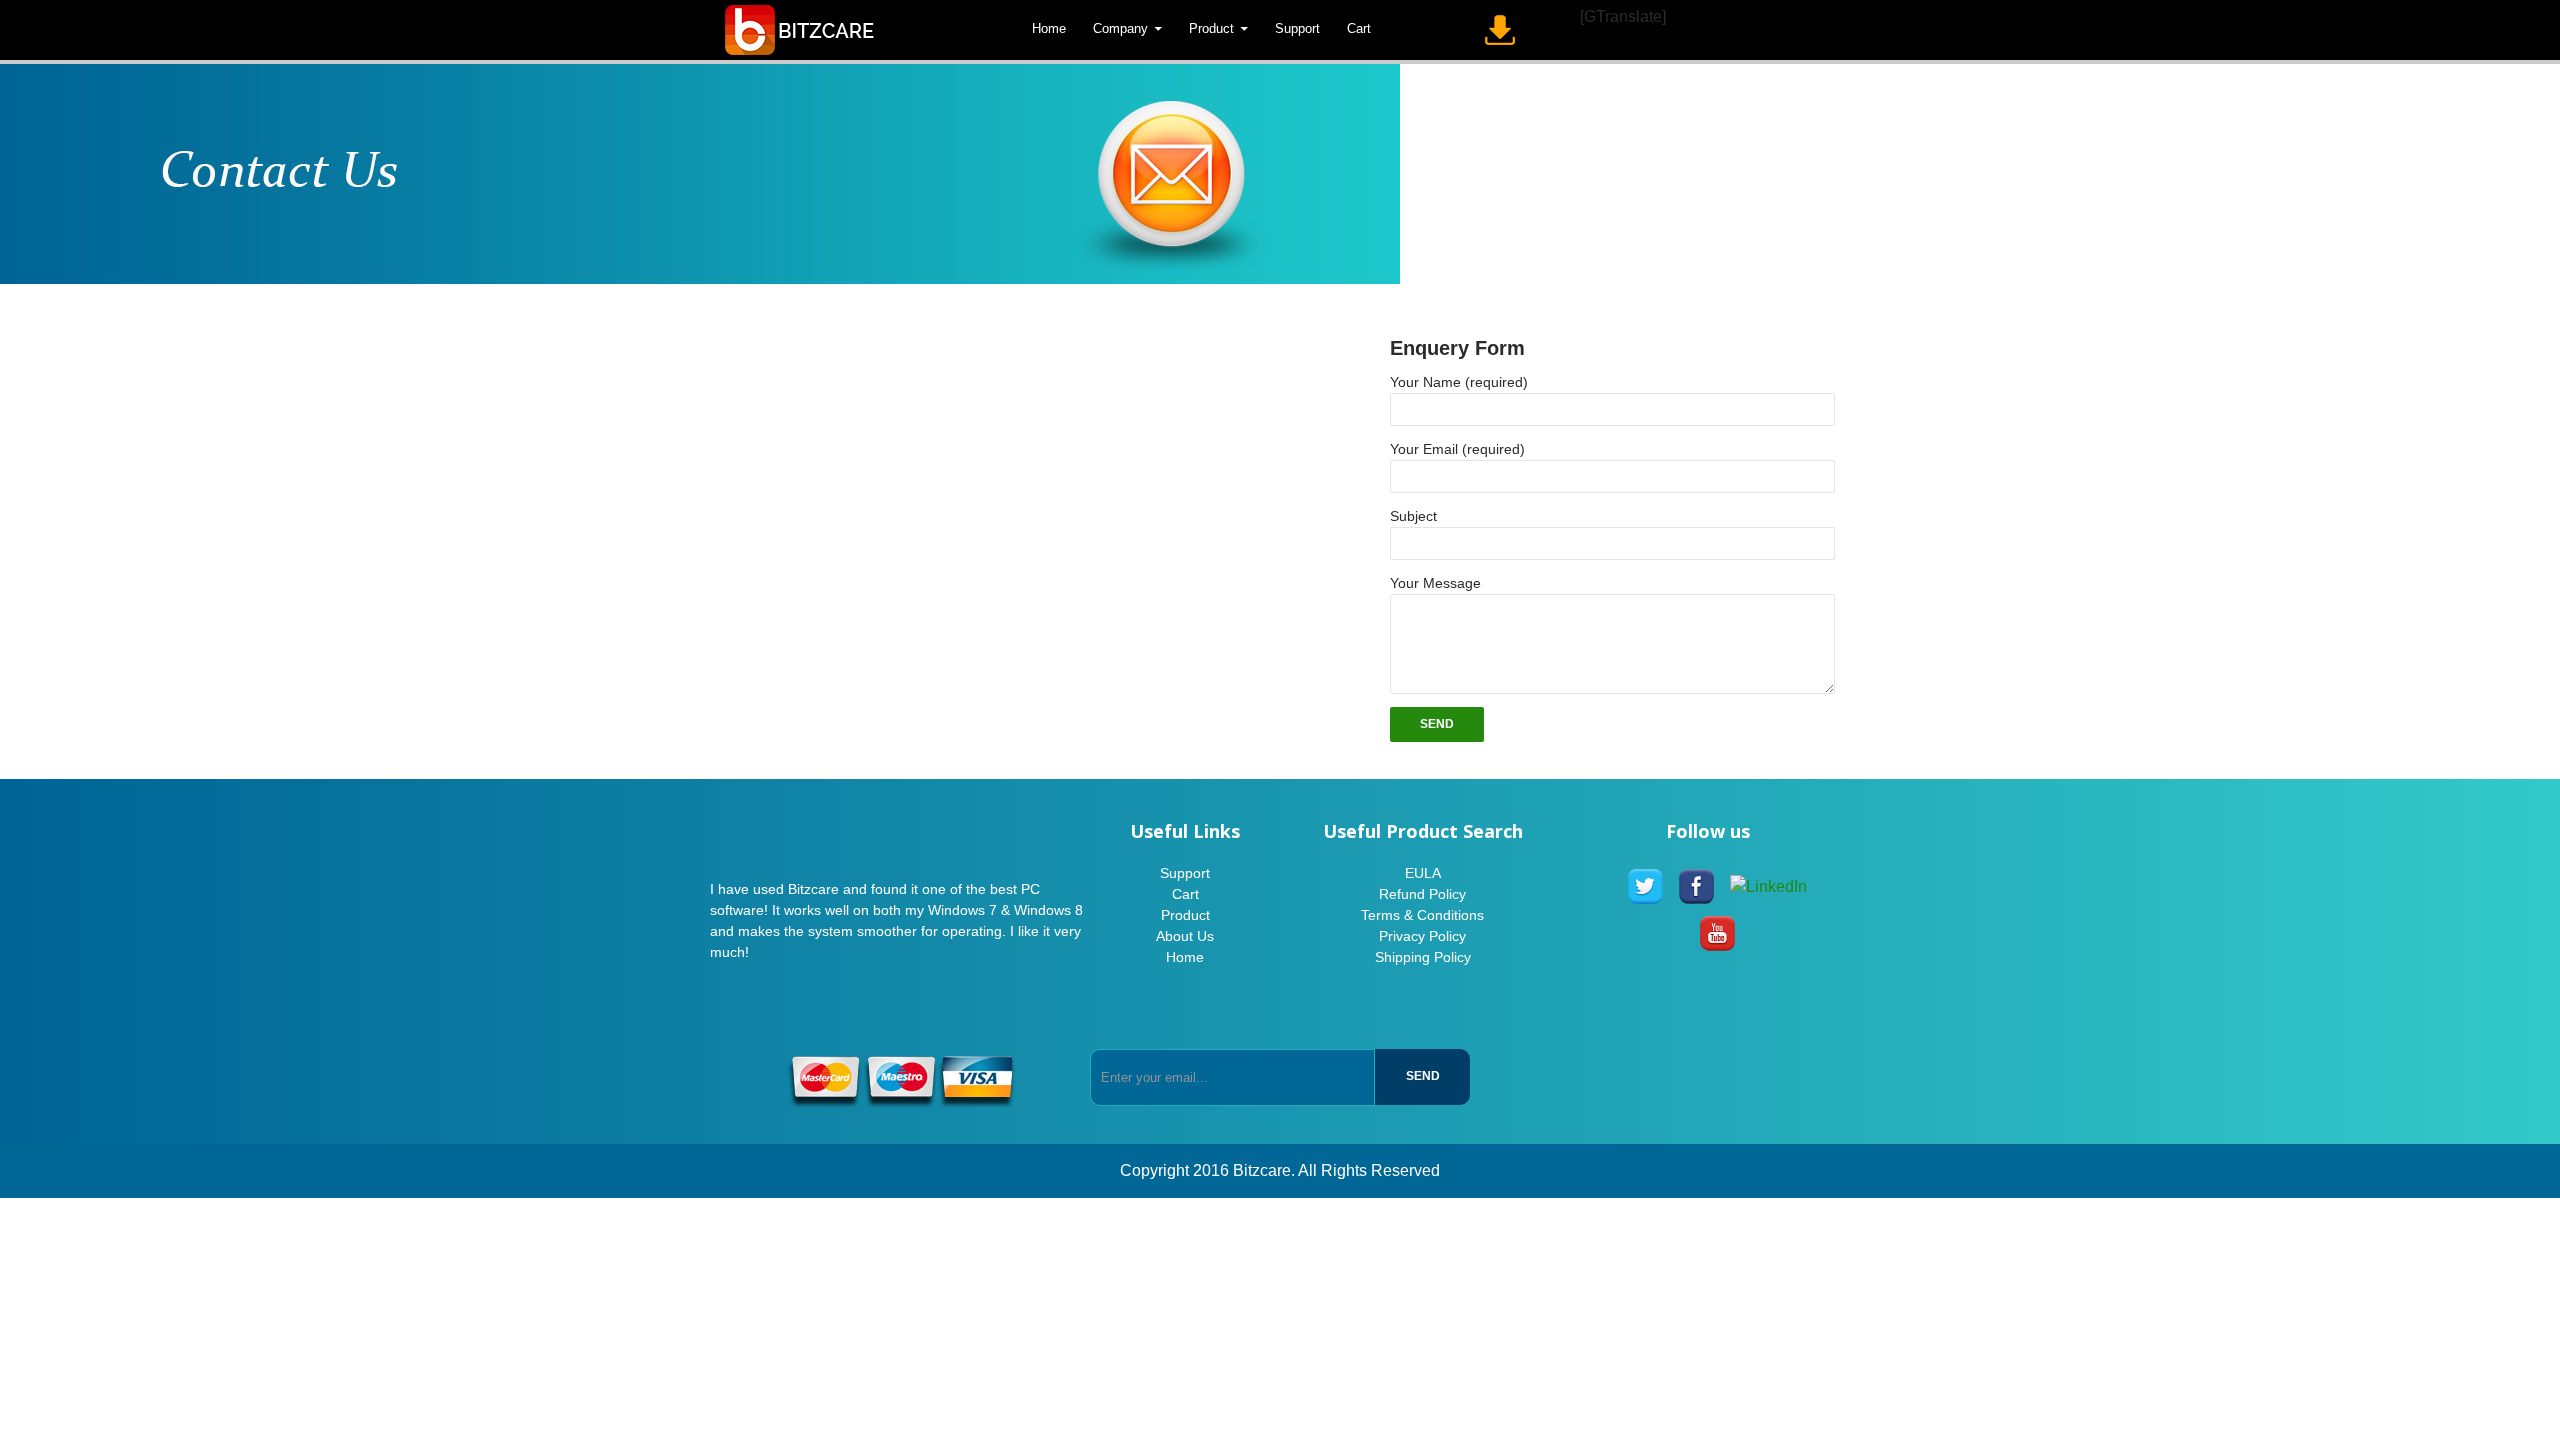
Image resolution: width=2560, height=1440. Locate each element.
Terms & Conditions (1422, 915)
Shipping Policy (1423, 957)
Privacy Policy (1422, 936)
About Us (1185, 936)
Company (1120, 28)
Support (1297, 28)
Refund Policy (1422, 894)
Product (1211, 28)
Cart (1359, 28)
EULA (1423, 873)
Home (1049, 28)
